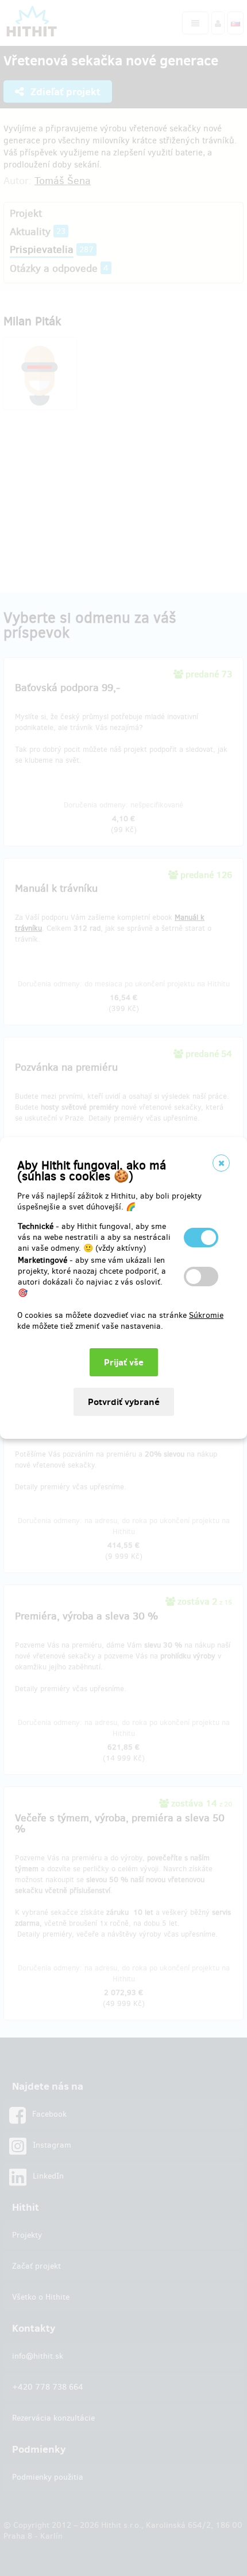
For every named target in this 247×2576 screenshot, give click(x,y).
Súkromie (206, 1315)
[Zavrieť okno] (221, 1163)
